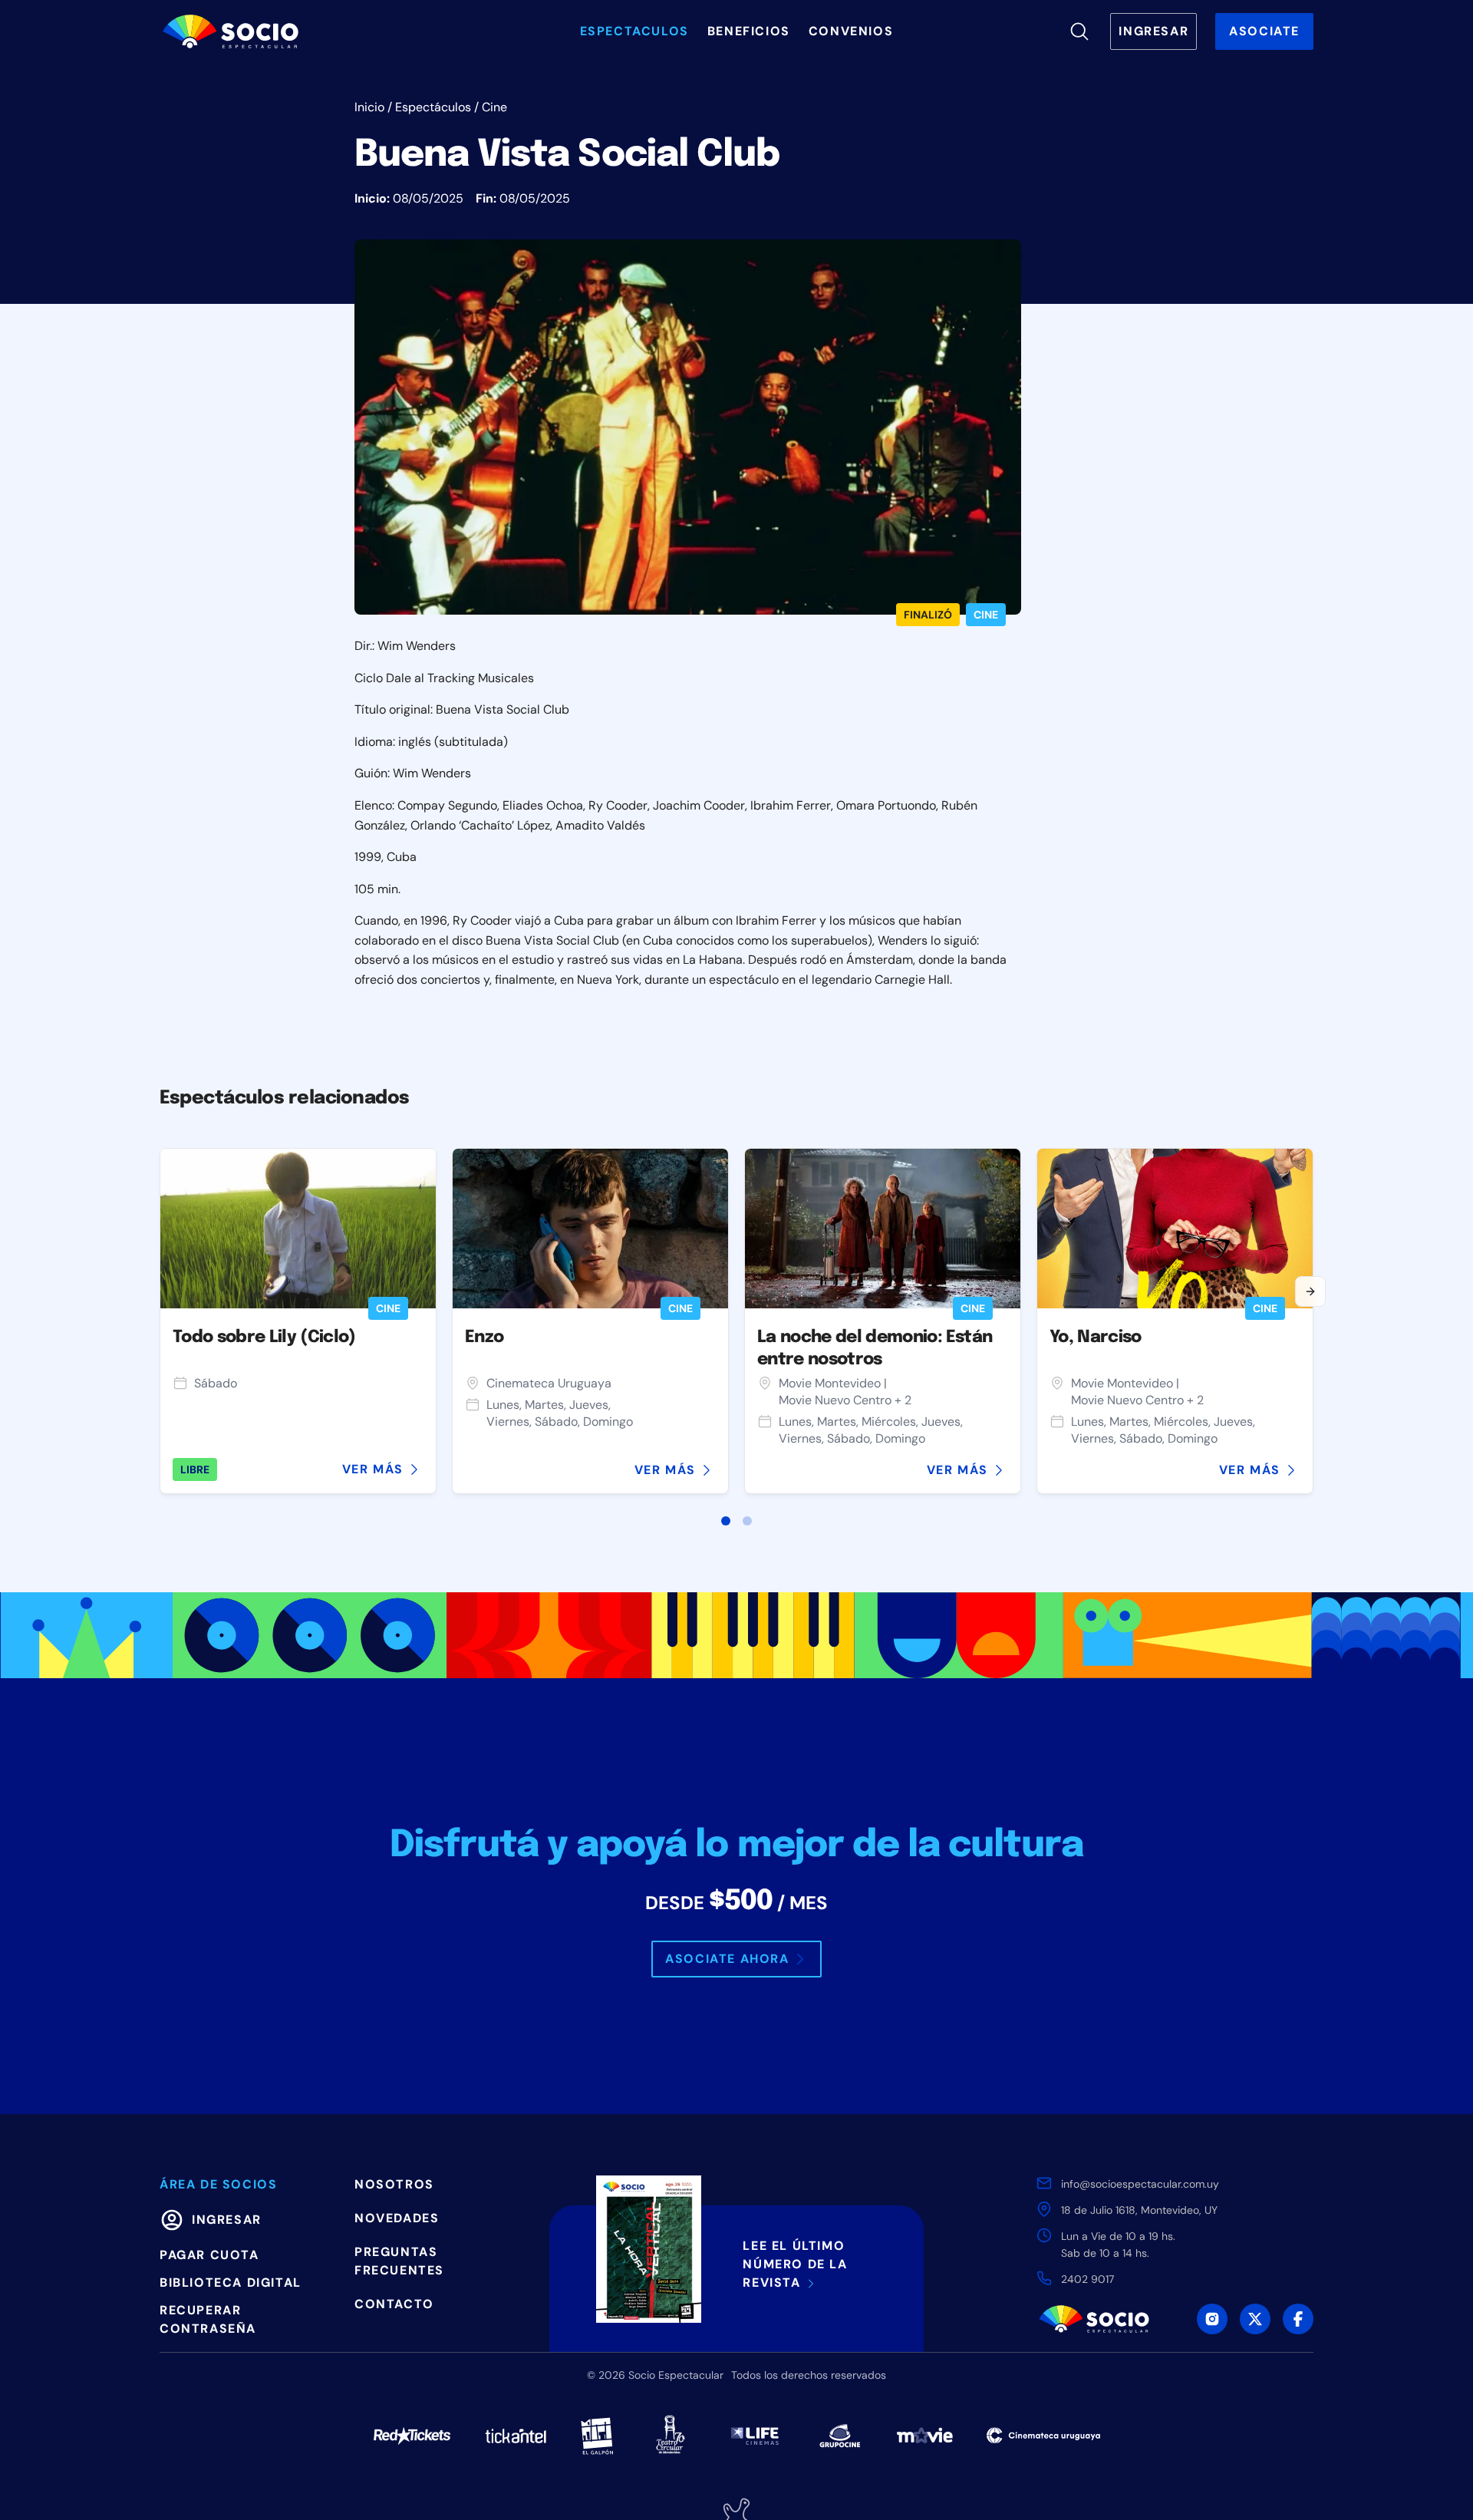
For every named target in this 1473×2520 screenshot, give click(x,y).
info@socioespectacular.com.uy (1140, 2184)
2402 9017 (1087, 2279)
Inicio (369, 107)
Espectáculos (433, 107)
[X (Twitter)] (1255, 2319)
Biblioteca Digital (231, 2283)
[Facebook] (1298, 2319)
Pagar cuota (209, 2255)
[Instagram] (1212, 2319)
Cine (494, 107)
